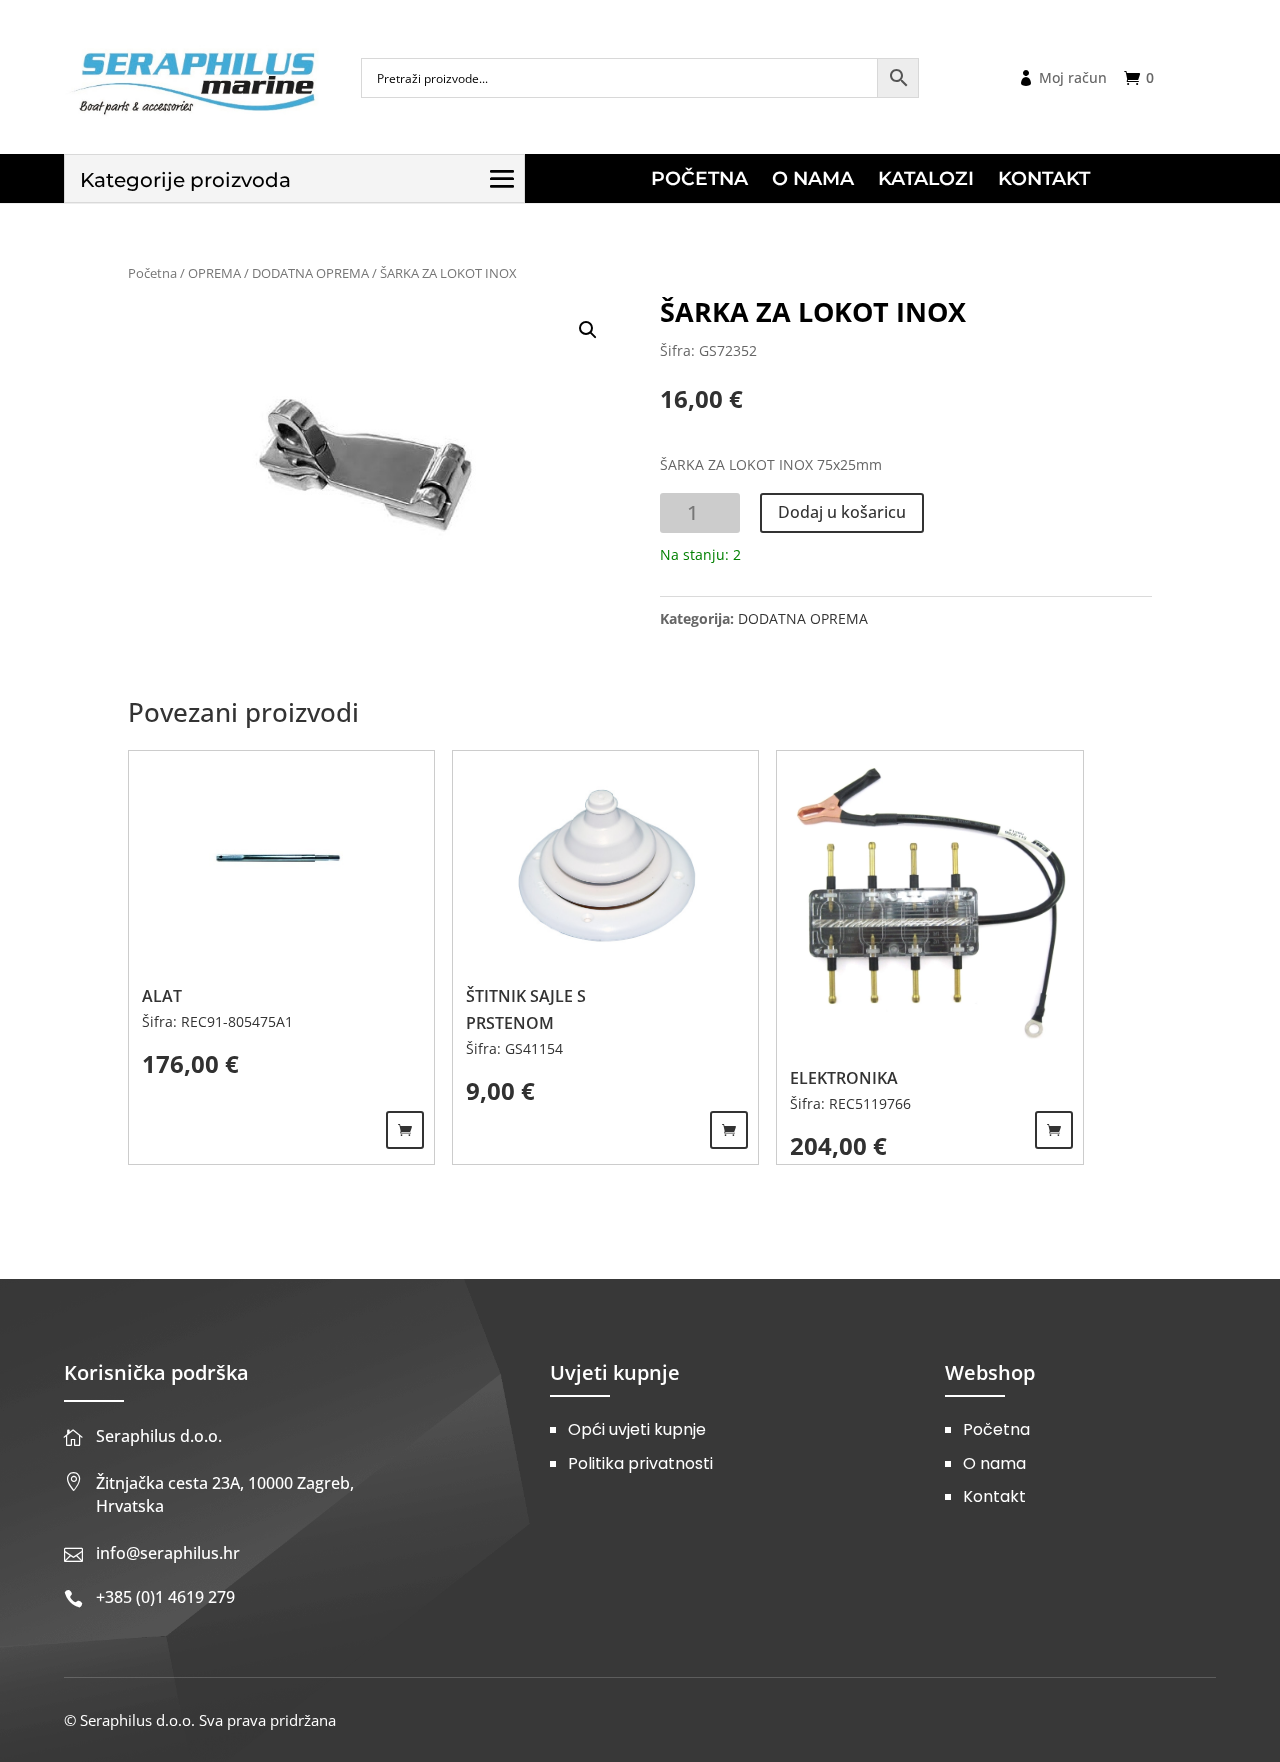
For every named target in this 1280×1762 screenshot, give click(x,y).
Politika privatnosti (640, 1463)
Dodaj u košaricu (842, 512)
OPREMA (214, 273)
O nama (994, 1463)
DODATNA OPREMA (310, 273)
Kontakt (994, 1496)
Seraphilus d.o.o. (159, 1436)
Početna (152, 273)
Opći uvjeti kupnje (637, 1429)
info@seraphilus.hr (168, 1553)
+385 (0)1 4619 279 (165, 1597)
